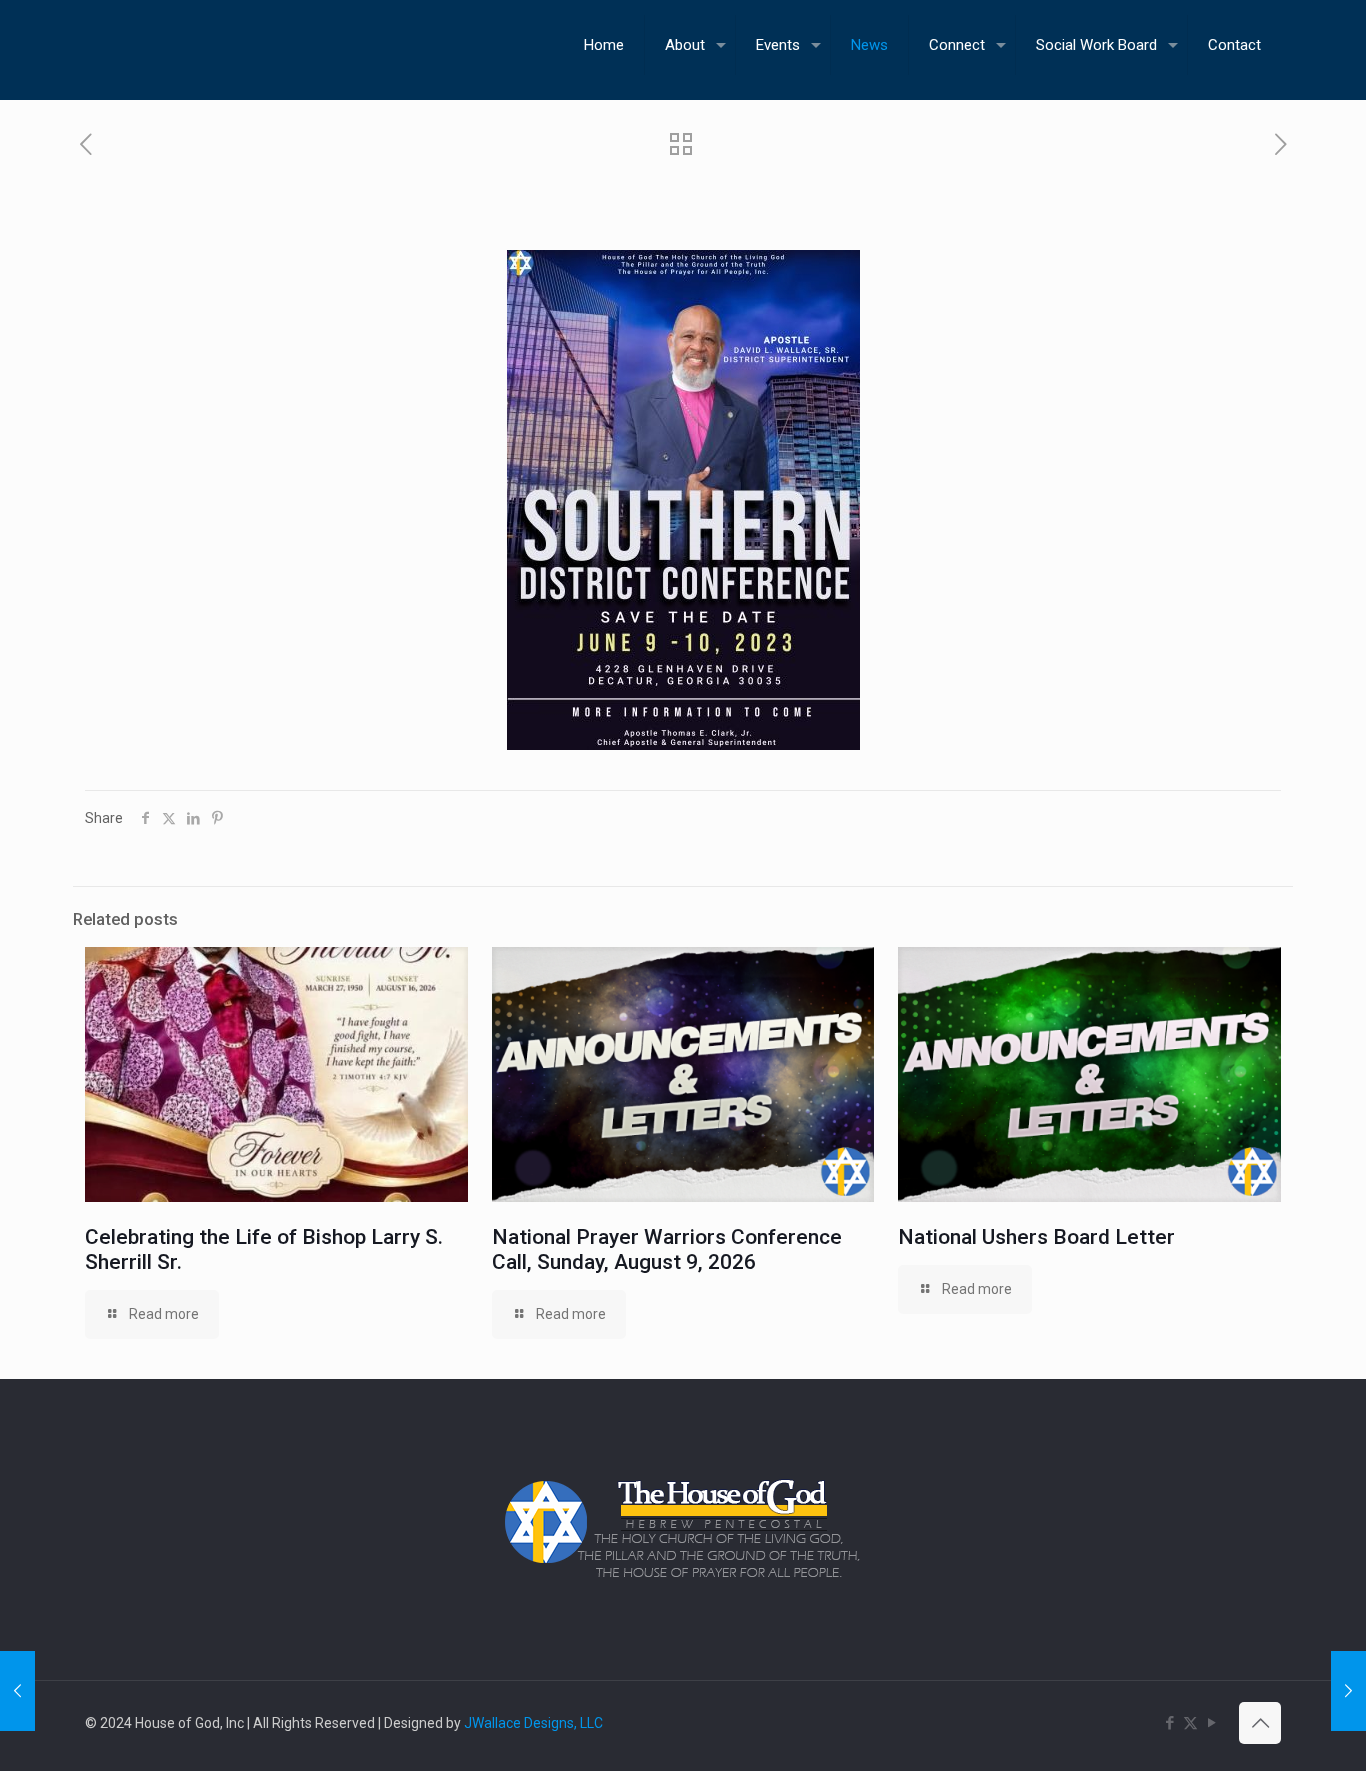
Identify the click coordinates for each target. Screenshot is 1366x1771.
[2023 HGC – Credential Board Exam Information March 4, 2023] (1348, 1691)
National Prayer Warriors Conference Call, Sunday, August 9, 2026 (667, 1249)
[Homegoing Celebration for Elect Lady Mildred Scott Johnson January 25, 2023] (17, 1691)
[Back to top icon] (1260, 1723)
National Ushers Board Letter (1036, 1237)
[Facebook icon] (1169, 1723)
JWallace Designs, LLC (533, 1723)
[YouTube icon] (1211, 1723)
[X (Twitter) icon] (1190, 1723)
